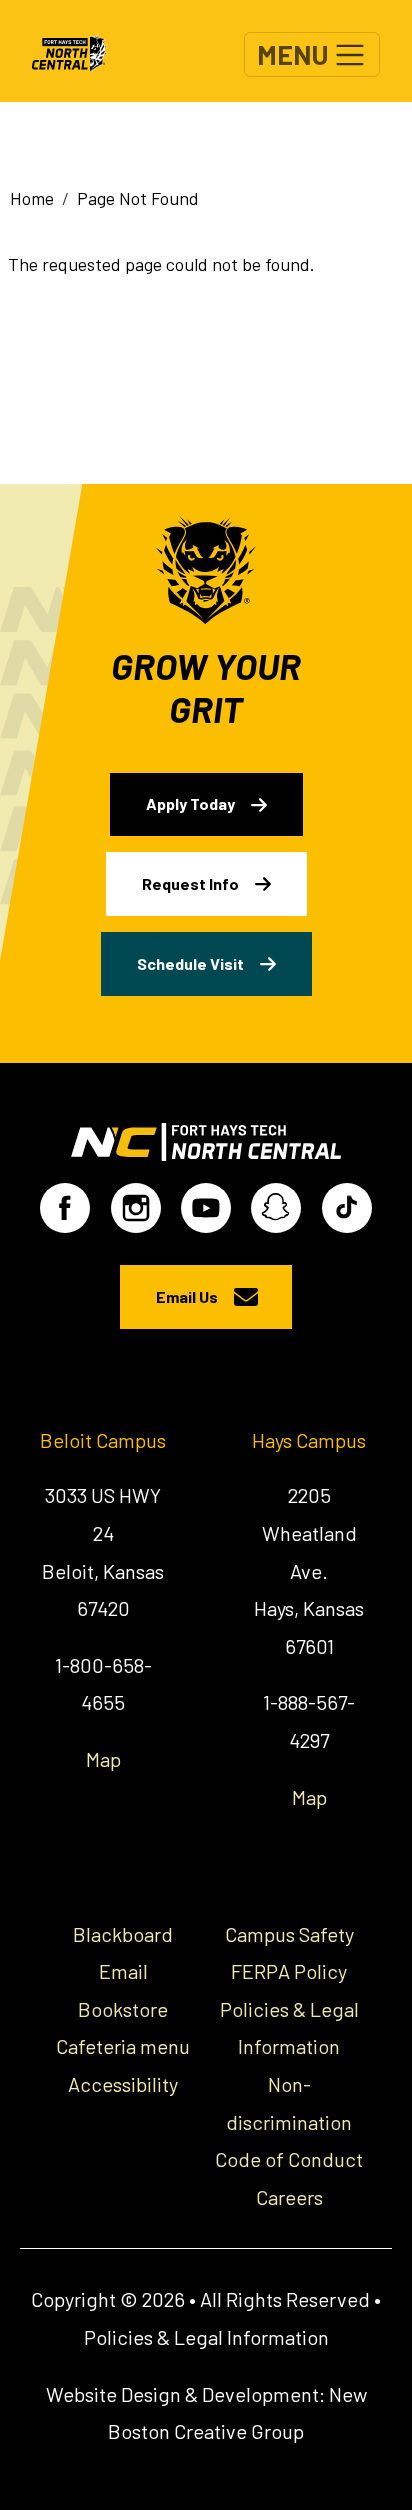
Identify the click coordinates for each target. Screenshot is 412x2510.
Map (103, 1759)
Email (123, 1971)
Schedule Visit (190, 963)
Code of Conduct (289, 2159)
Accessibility (123, 2084)
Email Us (187, 1296)
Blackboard (123, 1934)
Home (32, 198)
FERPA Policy (289, 1971)
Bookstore (123, 2009)
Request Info (190, 883)
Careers (289, 2197)
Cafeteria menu (123, 2046)
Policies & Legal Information (206, 2337)
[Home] (78, 51)
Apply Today (190, 803)
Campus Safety (289, 1934)
